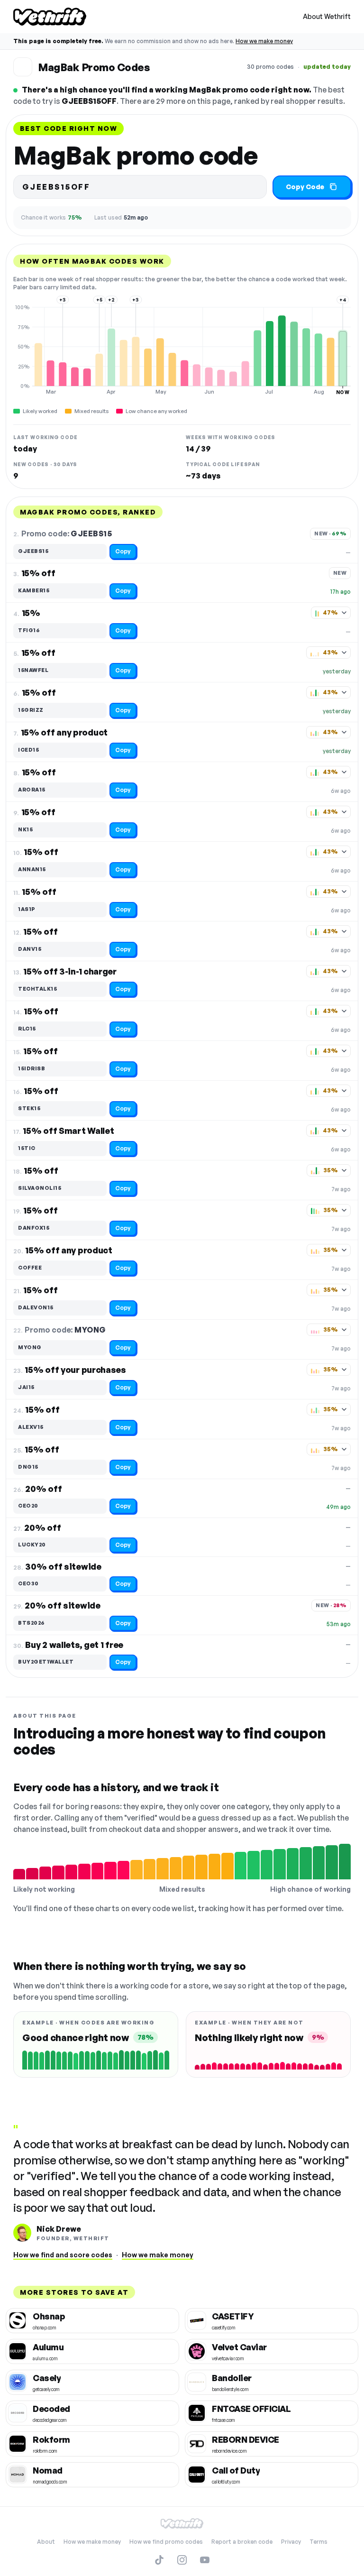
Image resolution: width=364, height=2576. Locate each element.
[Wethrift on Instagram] (182, 2560)
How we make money (264, 41)
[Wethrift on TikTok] (159, 2560)
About (46, 2542)
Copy (123, 551)
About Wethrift (327, 16)
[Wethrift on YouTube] (205, 2560)
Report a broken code (242, 2542)
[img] (182, 350)
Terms (318, 2542)
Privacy (291, 2542)
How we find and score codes (63, 2255)
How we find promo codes (166, 2542)
